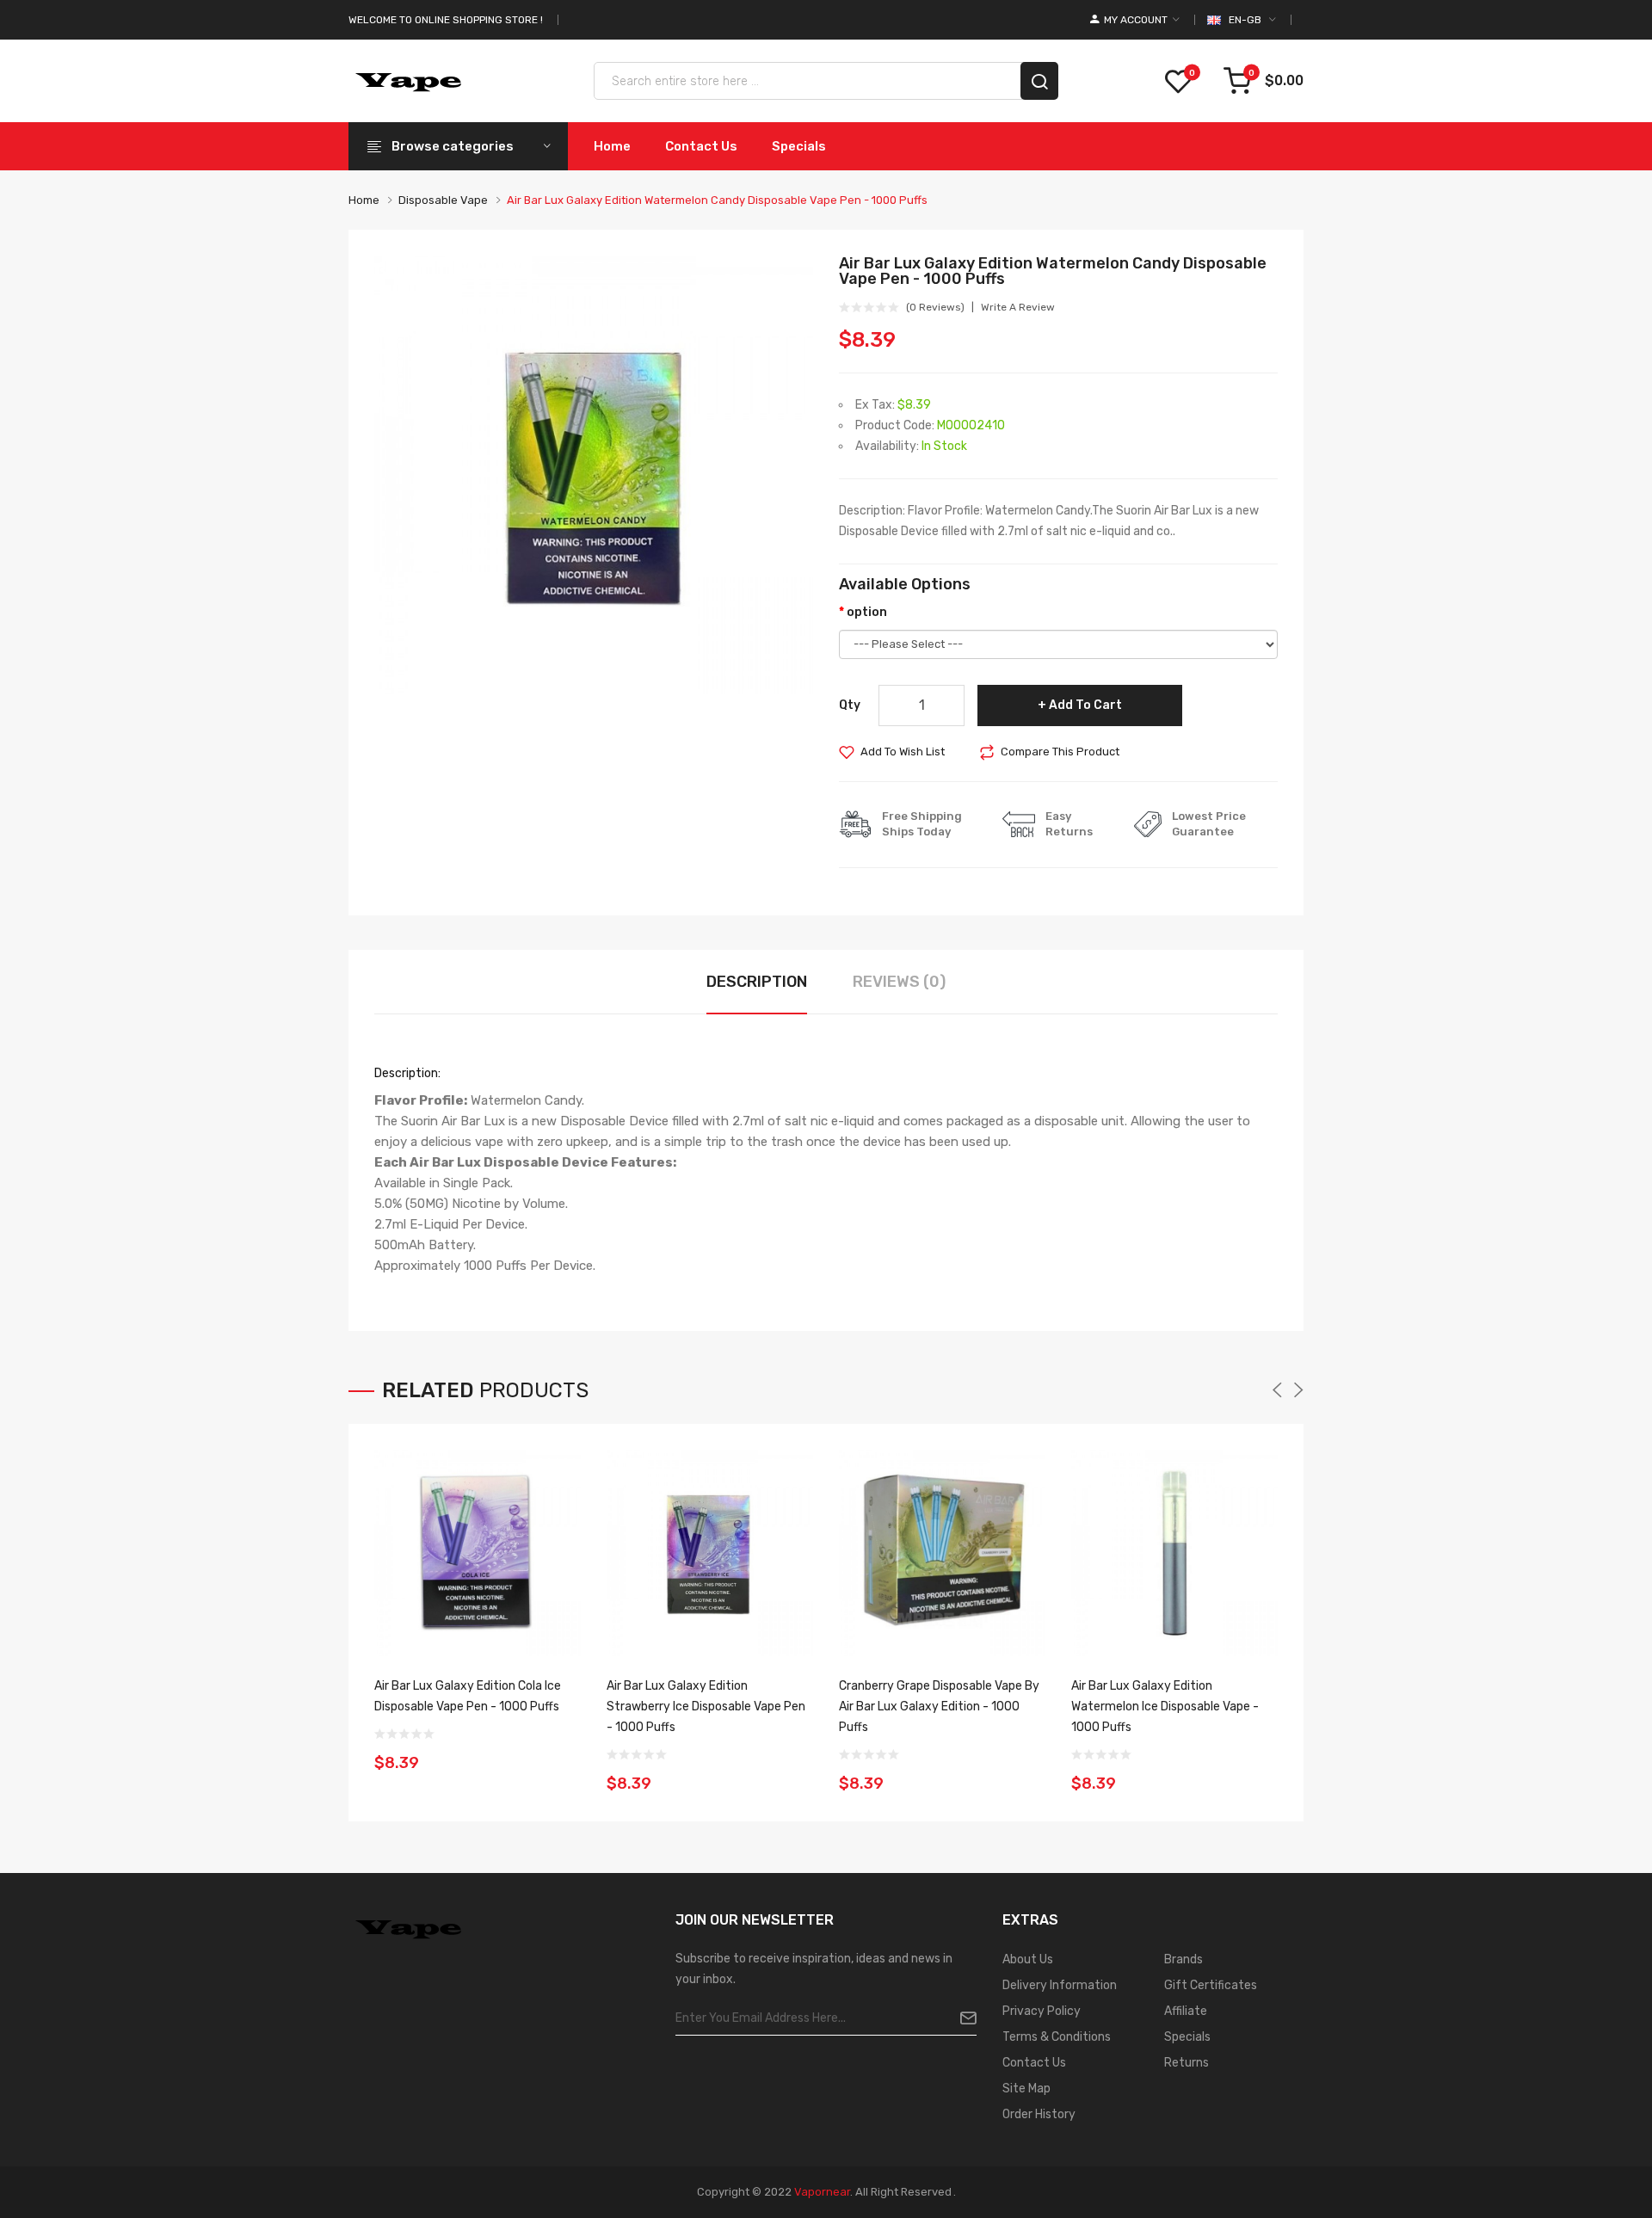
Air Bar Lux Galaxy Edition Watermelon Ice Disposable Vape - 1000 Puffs (1165, 1707)
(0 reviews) (935, 307)
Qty (850, 705)
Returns (1187, 2063)
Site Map (1026, 2089)
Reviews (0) (899, 982)
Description (757, 982)
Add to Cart (1085, 705)
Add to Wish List (903, 752)
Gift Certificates (1211, 1985)
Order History (1039, 2114)
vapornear (822, 2192)
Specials (1187, 2037)
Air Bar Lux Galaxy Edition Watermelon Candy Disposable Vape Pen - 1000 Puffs (717, 200)
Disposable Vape (443, 200)
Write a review (1018, 307)
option (867, 612)
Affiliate (1186, 2011)
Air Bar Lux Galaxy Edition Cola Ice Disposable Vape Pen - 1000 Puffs (468, 1696)
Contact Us (1034, 2063)
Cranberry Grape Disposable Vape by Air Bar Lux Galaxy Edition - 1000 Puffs (939, 1707)
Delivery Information (1060, 1985)
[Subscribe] (962, 2018)
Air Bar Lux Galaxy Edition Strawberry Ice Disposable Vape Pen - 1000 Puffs (706, 1707)
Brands (1184, 1959)
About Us (1028, 1959)
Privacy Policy (1042, 2011)
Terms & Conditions (1057, 2037)
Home (364, 200)
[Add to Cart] (562, 1752)
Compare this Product (1060, 752)
